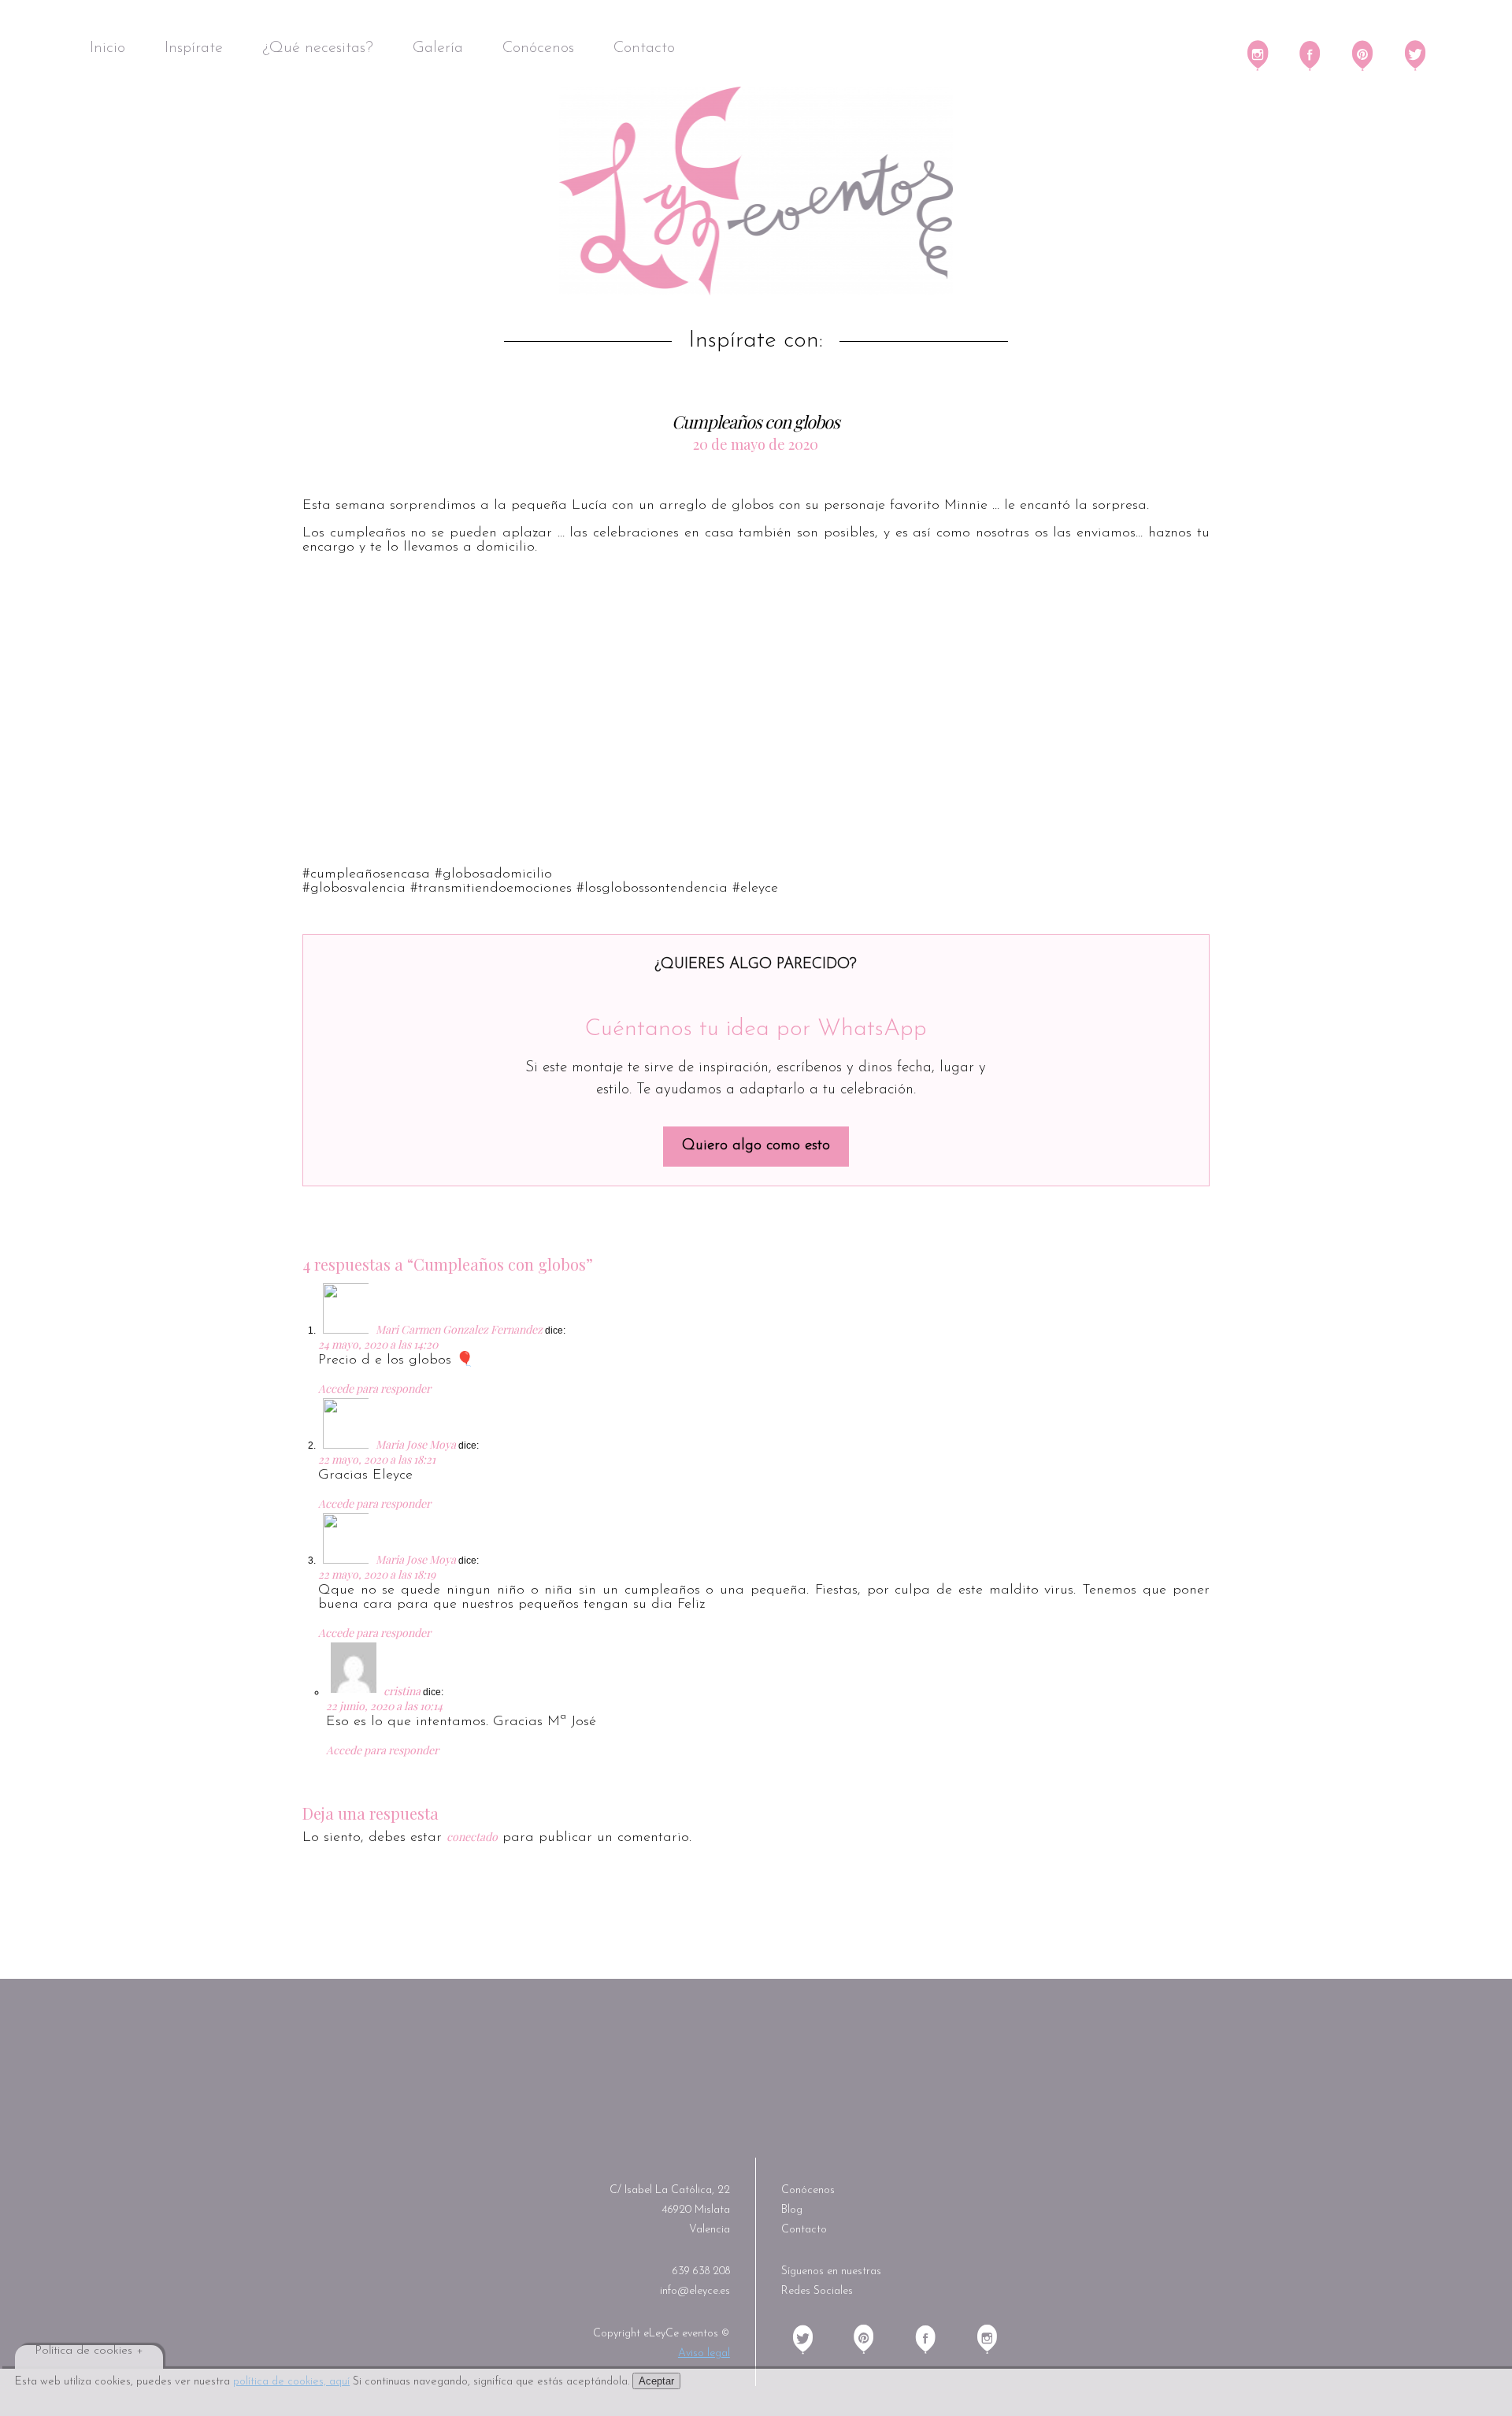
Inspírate (194, 48)
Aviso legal (704, 2353)
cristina (402, 1691)
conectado (472, 1837)
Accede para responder (374, 1388)
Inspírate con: (756, 341)
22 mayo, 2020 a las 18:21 (377, 1459)
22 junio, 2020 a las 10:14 (384, 1706)
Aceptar (656, 2381)
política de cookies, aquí (291, 2382)
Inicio (107, 48)
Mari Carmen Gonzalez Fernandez (459, 1329)
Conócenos (538, 48)
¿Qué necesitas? (318, 48)
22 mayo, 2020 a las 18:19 (377, 1574)
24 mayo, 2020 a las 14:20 (378, 1344)
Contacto (644, 48)
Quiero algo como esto (756, 1146)
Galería (438, 48)
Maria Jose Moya (416, 1444)
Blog (792, 2210)
